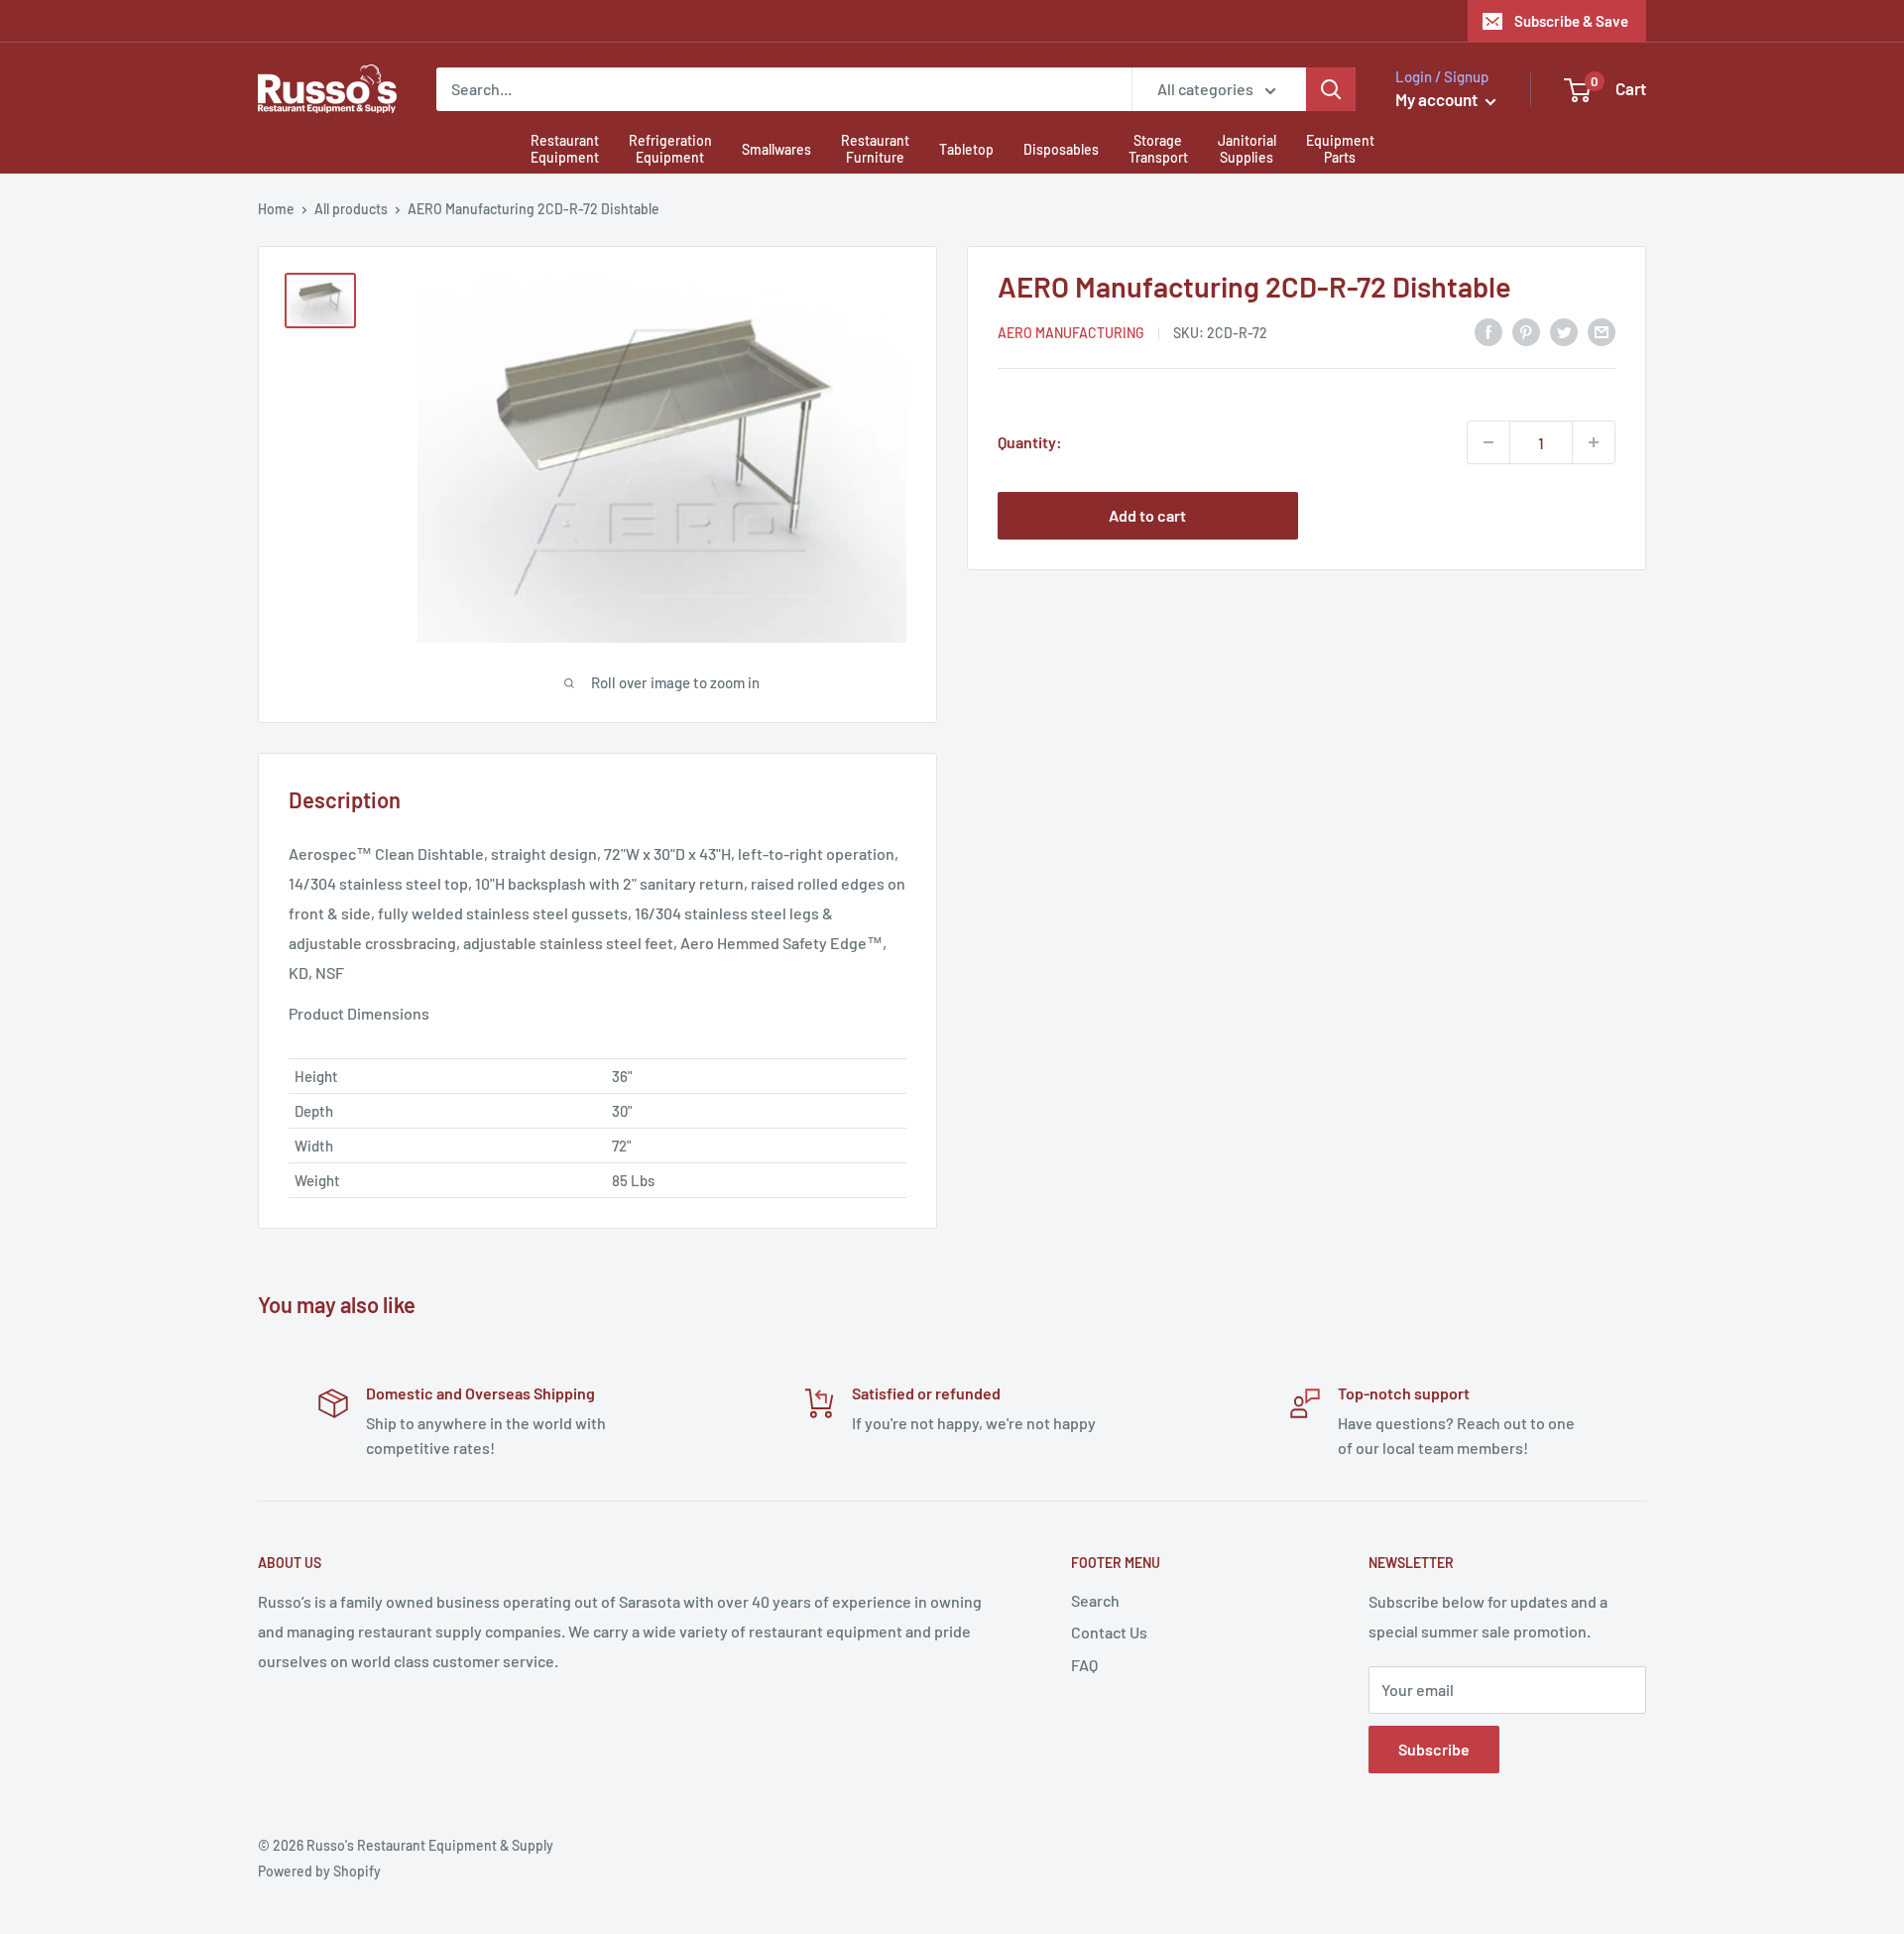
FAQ (1084, 1665)
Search (1095, 1600)
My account (1438, 99)
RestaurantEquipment (565, 149)
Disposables (1061, 149)
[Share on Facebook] (1488, 331)
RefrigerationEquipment (670, 149)
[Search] (1331, 89)
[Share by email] (1602, 331)
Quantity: (1030, 442)
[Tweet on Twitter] (1564, 331)
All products (351, 209)
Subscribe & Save (1571, 21)
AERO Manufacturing (1071, 333)
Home (276, 209)
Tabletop (966, 149)
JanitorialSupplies (1247, 149)
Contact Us (1109, 1632)
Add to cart (1147, 515)
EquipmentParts (1340, 149)
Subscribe (1434, 1749)
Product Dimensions (359, 1013)
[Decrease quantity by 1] (1488, 442)
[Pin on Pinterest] (1526, 331)
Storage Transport (1158, 149)
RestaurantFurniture (875, 149)
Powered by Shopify (319, 1871)
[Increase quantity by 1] (1594, 442)
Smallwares (776, 149)
